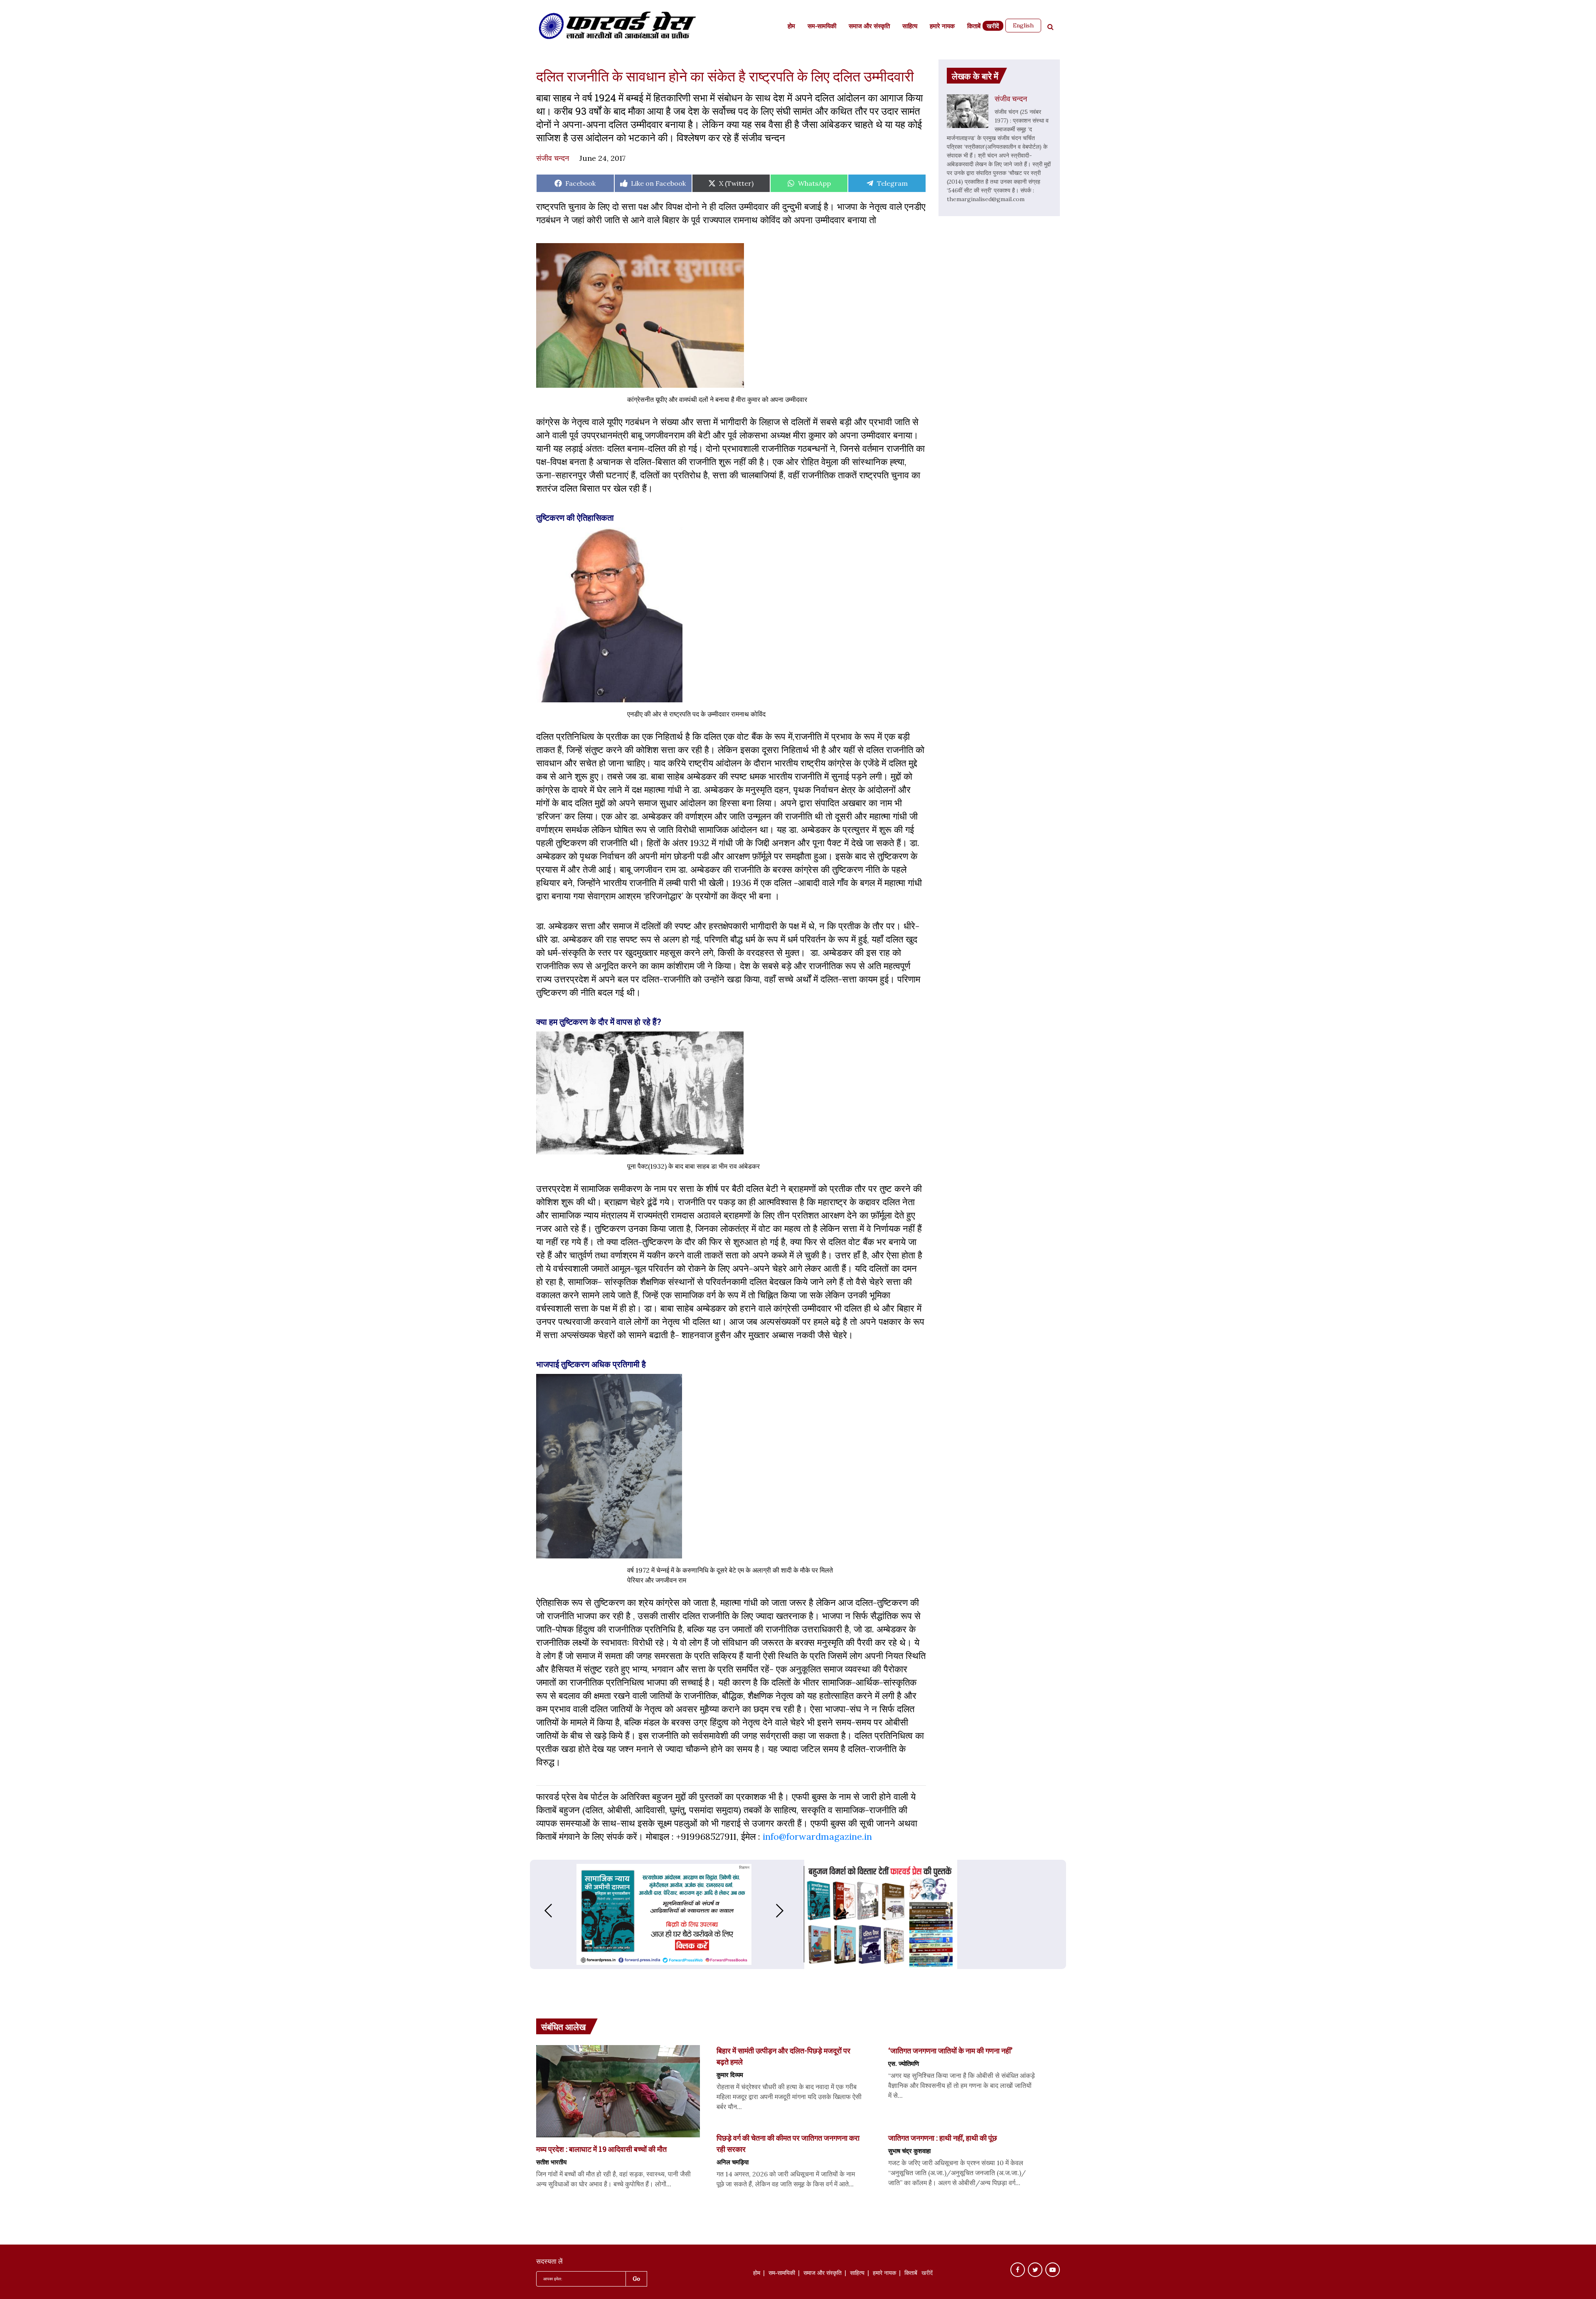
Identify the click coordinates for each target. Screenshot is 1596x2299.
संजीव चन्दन (553, 158)
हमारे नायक (942, 27)
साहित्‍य (910, 27)
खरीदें (993, 27)
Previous (540, 1911)
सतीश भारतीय (551, 2162)
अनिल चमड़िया (733, 2162)
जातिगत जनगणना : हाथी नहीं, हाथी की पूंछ (943, 2138)
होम (791, 27)
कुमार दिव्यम (730, 2075)
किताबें (974, 27)
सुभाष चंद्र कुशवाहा (909, 2151)
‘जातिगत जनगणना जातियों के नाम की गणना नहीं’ (950, 2050)
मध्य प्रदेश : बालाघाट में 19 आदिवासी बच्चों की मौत (601, 2149)
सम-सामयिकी (822, 27)
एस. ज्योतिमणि (904, 2063)
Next (788, 1911)
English (1023, 25)
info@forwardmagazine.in (817, 1836)
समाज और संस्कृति (869, 27)
